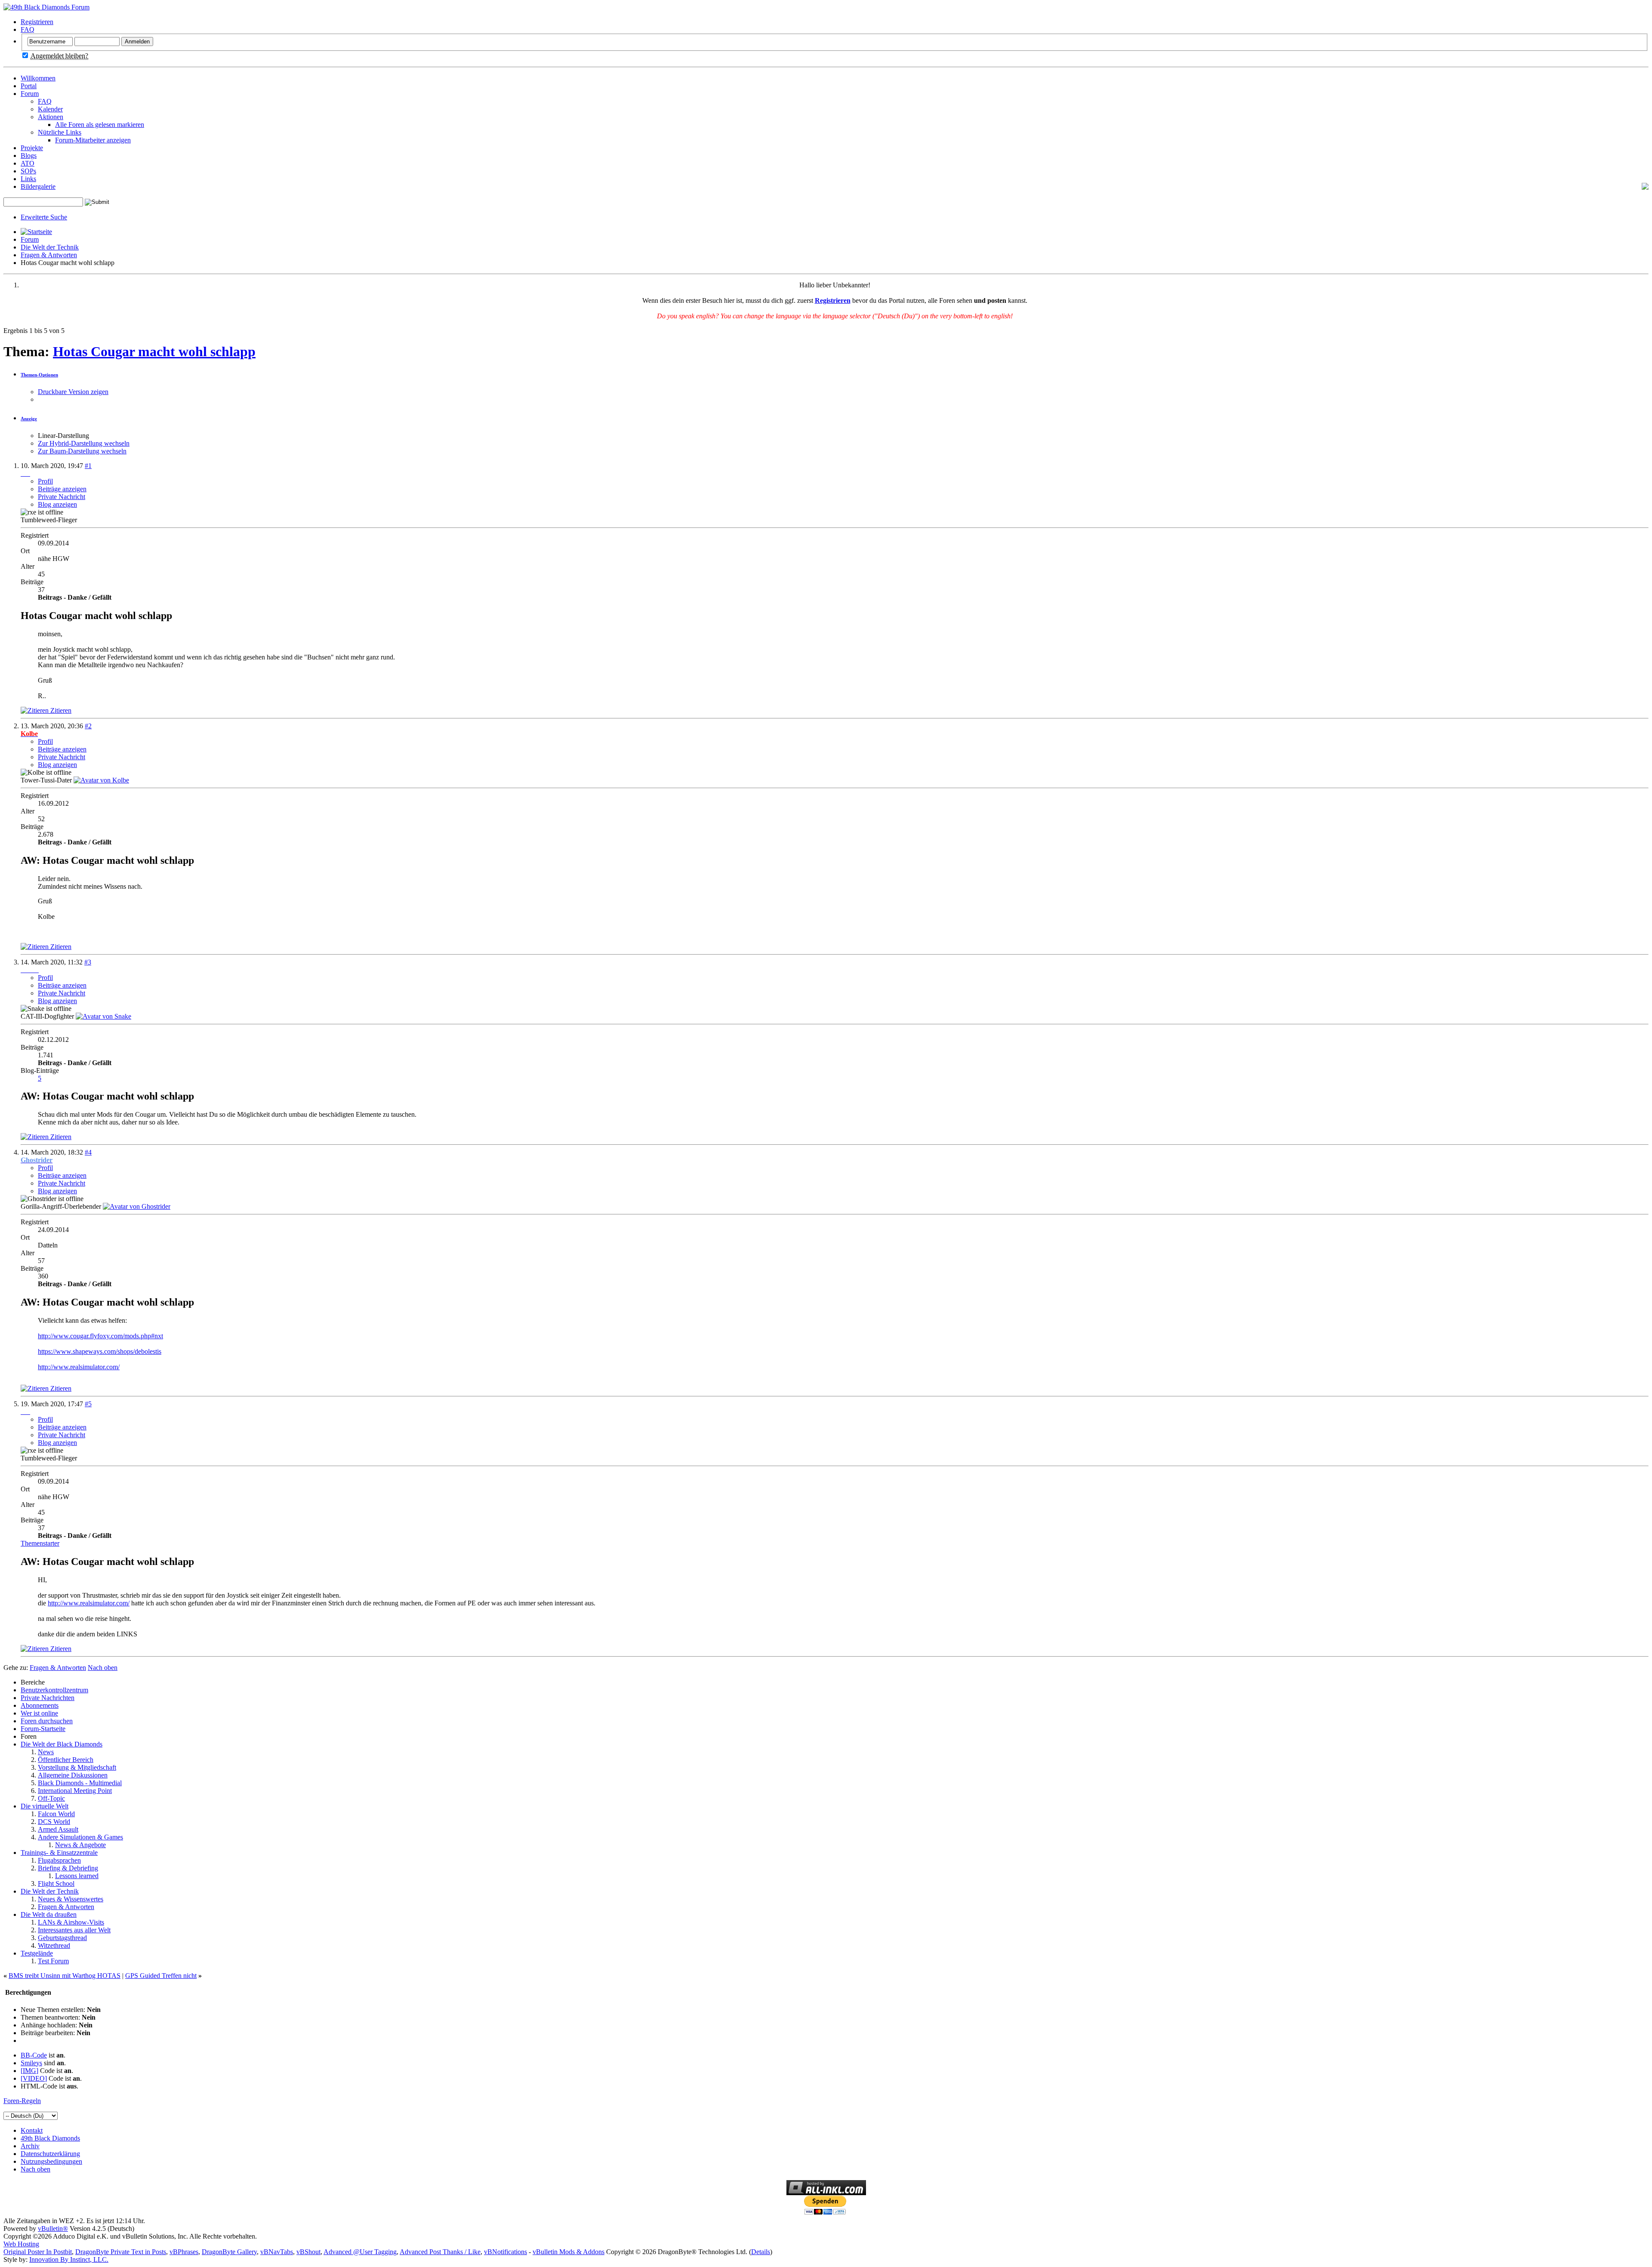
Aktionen (51, 117)
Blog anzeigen (57, 504)
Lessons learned (77, 1876)
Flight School (56, 1884)
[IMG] (29, 2071)
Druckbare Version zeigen (73, 392)
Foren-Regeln (22, 2101)
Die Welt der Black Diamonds (62, 1744)
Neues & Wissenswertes (71, 1899)
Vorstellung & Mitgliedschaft (77, 1767)
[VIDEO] (34, 2078)
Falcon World (56, 1814)
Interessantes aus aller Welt (74, 1930)
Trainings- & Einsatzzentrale (59, 1853)
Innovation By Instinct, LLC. (69, 2259)
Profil (45, 481)
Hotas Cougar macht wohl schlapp (154, 351)
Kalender (50, 109)
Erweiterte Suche (44, 217)
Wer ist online (39, 1713)
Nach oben (103, 1668)
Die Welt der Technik (50, 247)
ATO (28, 163)
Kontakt (32, 2130)
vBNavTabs (277, 2252)
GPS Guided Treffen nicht (161, 1976)
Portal (29, 86)
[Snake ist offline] (103, 1016)
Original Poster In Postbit (38, 2252)
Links (28, 179)
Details (761, 2252)
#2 (88, 726)
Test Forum (53, 1961)
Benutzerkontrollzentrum (54, 1690)
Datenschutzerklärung (50, 2154)
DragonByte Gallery (229, 2252)
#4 (88, 1152)
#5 (88, 1404)
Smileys (31, 2063)
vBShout (308, 2252)
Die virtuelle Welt (45, 1806)
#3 (88, 962)
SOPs (28, 171)
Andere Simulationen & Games (80, 1837)
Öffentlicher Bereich (66, 1760)
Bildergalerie (38, 186)
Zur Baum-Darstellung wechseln (82, 451)
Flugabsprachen (59, 1860)
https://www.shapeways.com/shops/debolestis (100, 1351)
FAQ (28, 29)
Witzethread (54, 1945)
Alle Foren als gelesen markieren (100, 125)
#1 (88, 466)
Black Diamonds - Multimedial (80, 1783)
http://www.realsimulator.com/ (79, 1367)
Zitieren (60, 710)
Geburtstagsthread (62, 1938)
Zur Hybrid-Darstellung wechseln (84, 443)
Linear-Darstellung (63, 436)
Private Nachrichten (48, 1698)
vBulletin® (53, 2228)
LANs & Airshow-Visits (71, 1922)
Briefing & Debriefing (68, 1868)
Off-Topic (51, 1798)
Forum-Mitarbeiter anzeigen (93, 140)
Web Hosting (21, 2244)
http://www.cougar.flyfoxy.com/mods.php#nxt (100, 1336)
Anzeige (29, 419)
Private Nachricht (62, 497)
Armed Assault (58, 1829)
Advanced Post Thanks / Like (440, 2252)
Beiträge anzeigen (62, 489)
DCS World (54, 1822)
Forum (30, 94)
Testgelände (37, 1953)
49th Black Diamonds (50, 2138)
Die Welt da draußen (49, 1914)
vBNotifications (505, 2252)
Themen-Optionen (39, 375)
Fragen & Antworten (49, 255)
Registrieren (37, 22)
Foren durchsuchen (47, 1721)
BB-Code (34, 2055)
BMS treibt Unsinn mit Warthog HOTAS (65, 1976)
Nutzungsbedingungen (51, 2161)
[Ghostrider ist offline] (137, 1206)
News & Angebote (80, 1845)
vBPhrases (184, 2252)
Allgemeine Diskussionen (73, 1775)
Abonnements (40, 1705)
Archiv (30, 2146)
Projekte (32, 148)
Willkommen (38, 78)
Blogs (29, 156)
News (46, 1752)
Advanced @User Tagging (360, 2252)
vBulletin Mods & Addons (569, 2252)
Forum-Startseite (43, 1729)
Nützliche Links (60, 132)
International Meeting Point (75, 1791)
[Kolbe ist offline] (101, 780)
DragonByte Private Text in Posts (121, 2252)
